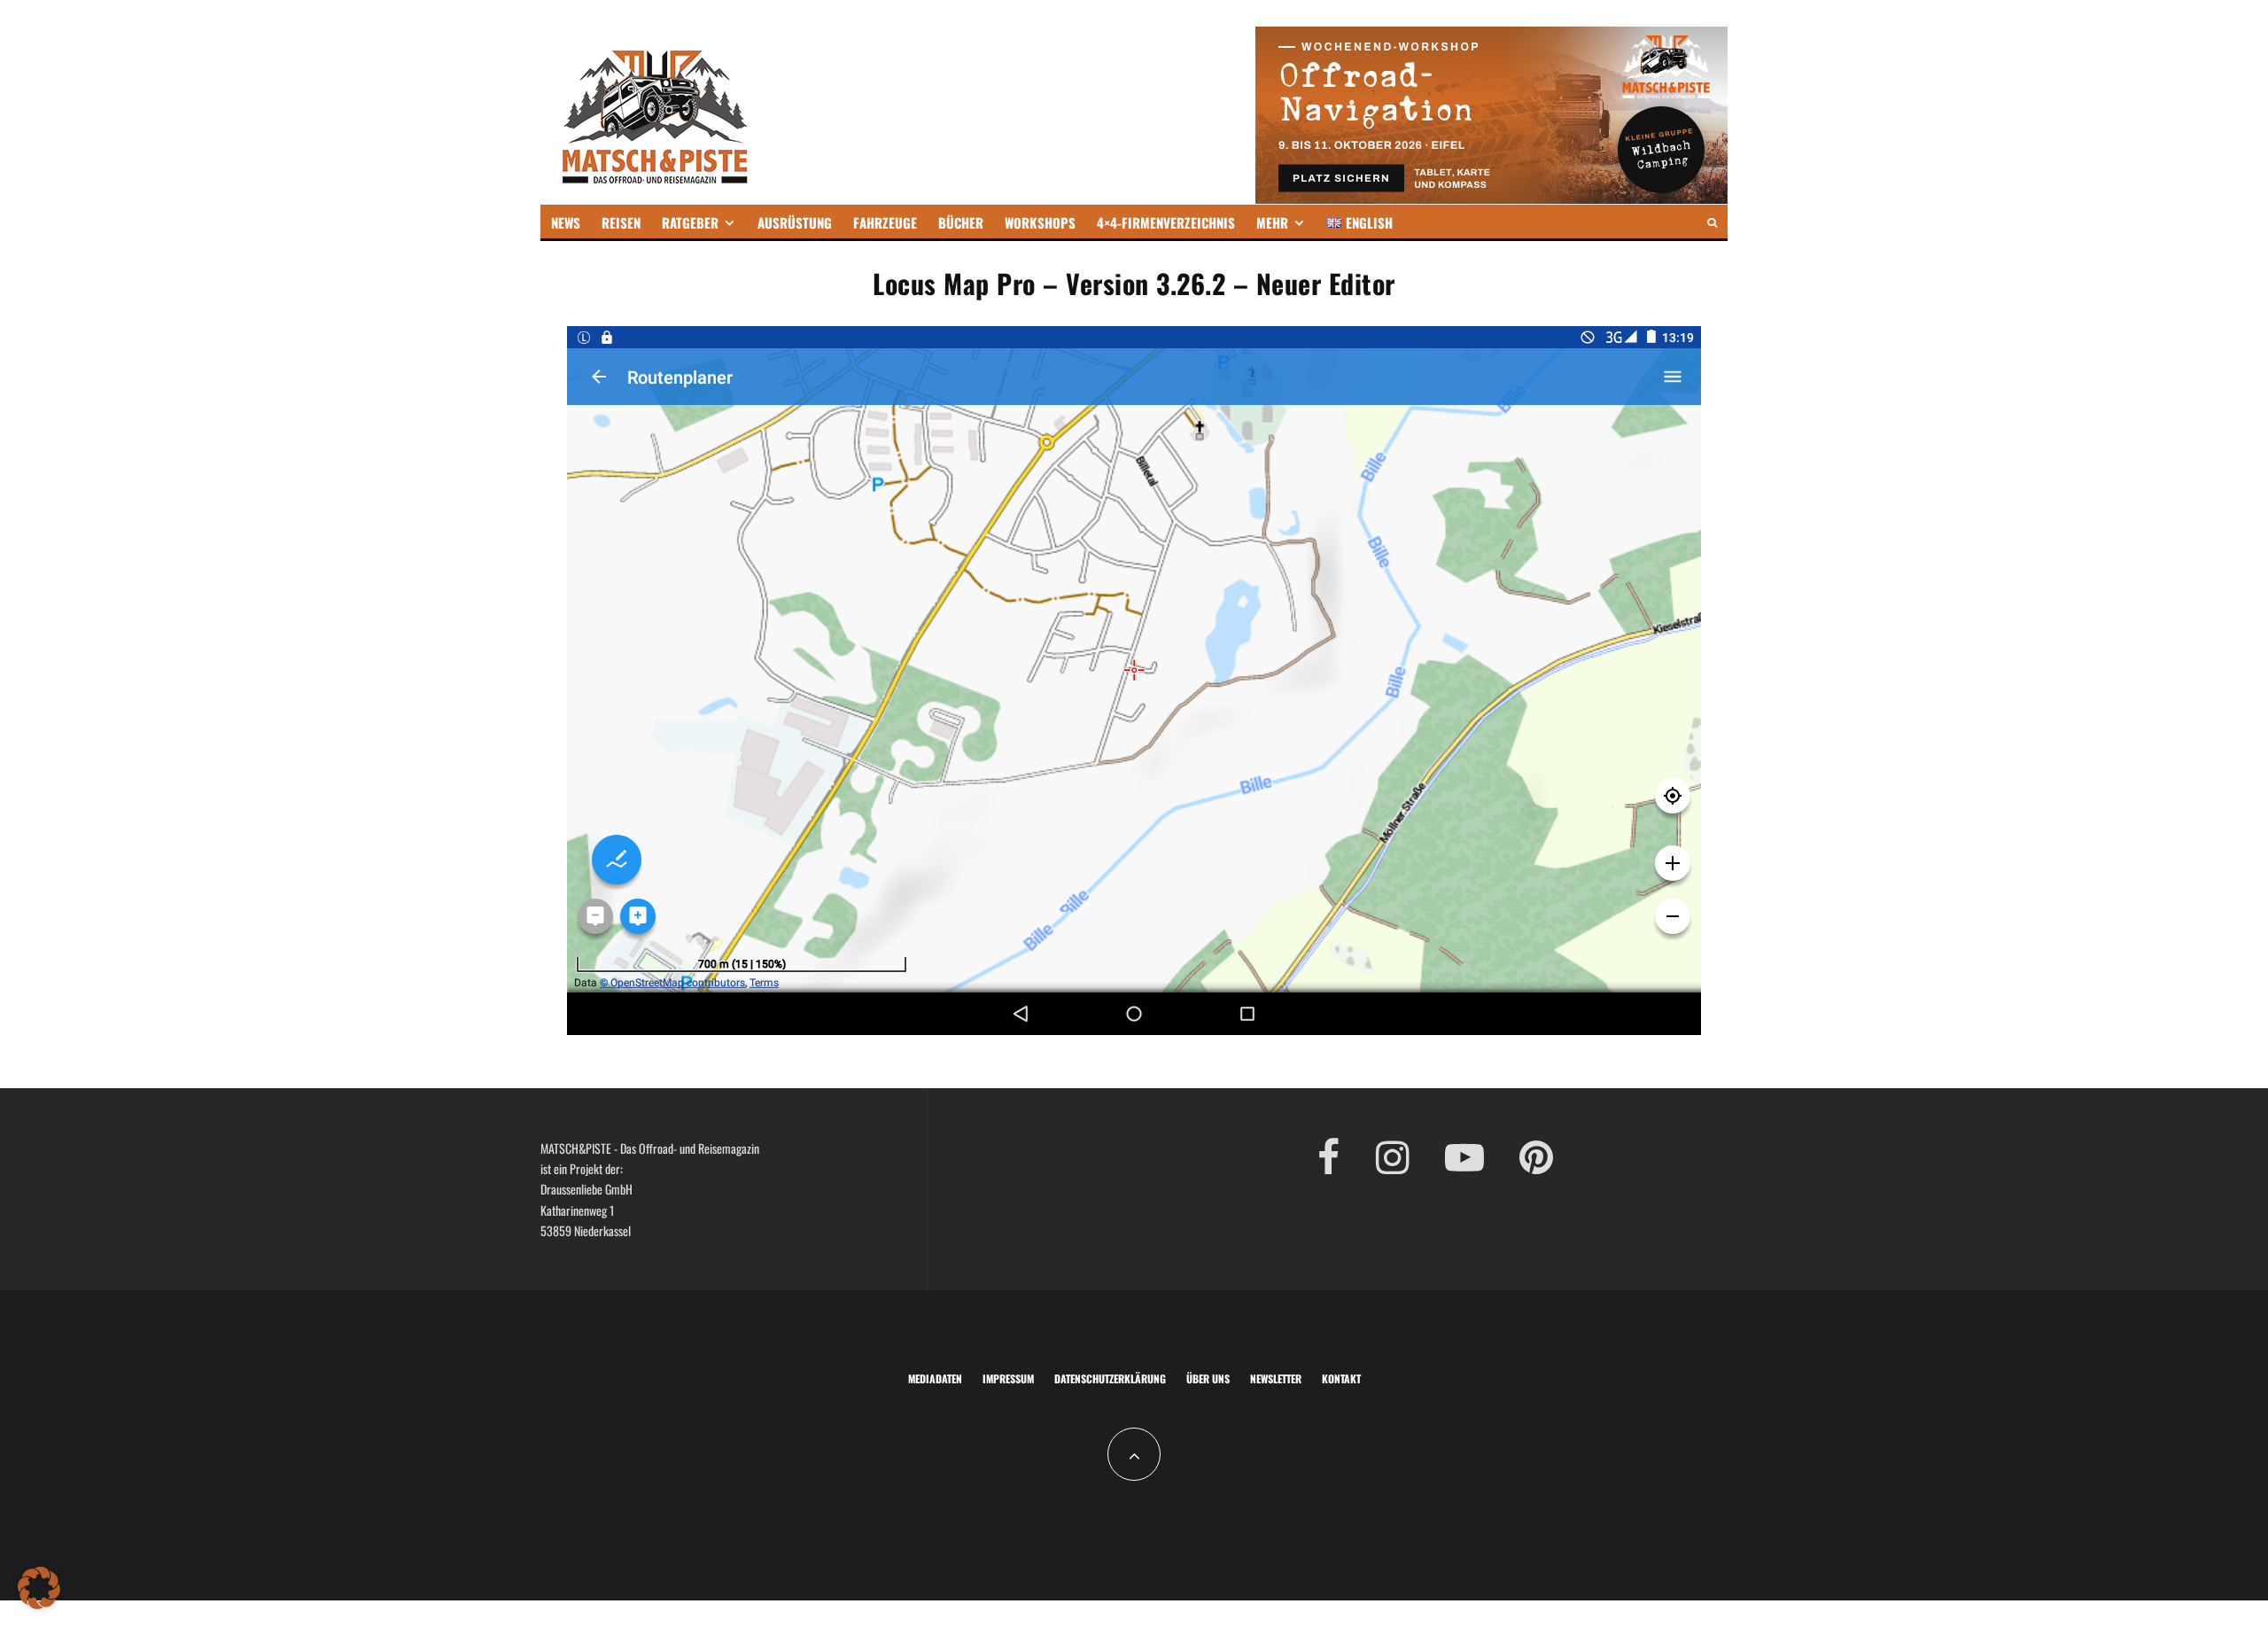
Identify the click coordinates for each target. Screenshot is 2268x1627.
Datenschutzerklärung (1110, 1378)
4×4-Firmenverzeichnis (1166, 222)
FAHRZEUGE (885, 222)
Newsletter (1276, 1378)
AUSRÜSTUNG (795, 222)
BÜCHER (961, 222)
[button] (39, 1588)
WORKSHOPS (1040, 222)
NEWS (566, 222)
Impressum (1008, 1378)
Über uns (1208, 1378)
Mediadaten (935, 1378)
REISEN (621, 222)
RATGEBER (690, 222)
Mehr (1272, 222)
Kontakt (1341, 1378)
